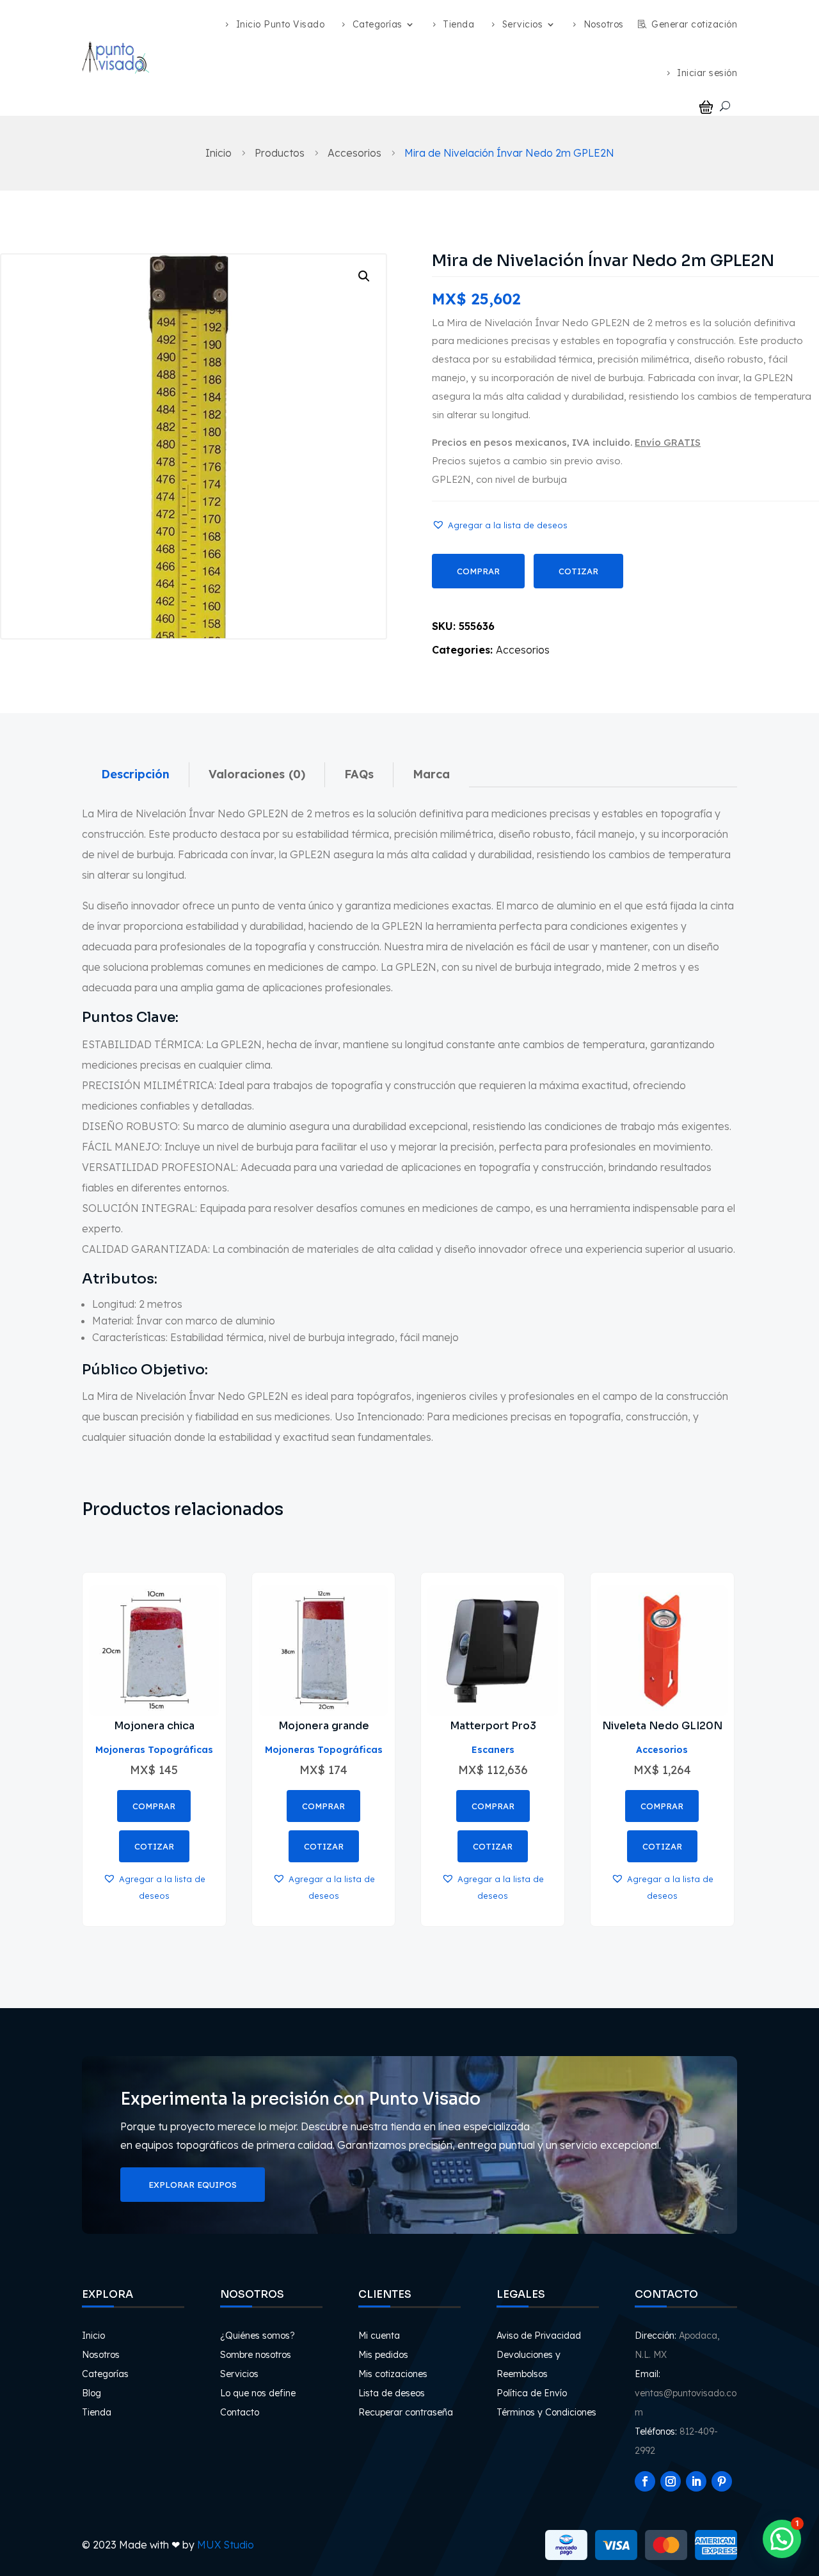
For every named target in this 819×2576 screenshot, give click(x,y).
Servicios (523, 24)
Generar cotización (694, 24)
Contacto (240, 2412)
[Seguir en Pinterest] (722, 2481)
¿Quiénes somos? (258, 2336)
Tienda (458, 24)
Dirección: (656, 2336)
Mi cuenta (379, 2336)
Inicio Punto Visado (280, 24)
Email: (648, 2374)
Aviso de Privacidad (539, 2336)
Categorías (378, 24)
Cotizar (578, 571)
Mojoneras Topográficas (154, 1750)
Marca (431, 774)
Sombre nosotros (256, 2355)
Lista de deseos (392, 2393)
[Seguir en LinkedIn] (696, 2481)
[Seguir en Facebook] (645, 2481)
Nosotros (604, 24)
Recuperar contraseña (406, 2412)
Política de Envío (532, 2393)
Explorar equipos (193, 2185)
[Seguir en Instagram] (671, 2481)
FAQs (359, 774)
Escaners (493, 1750)
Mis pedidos (383, 2355)
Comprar (478, 571)
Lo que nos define (258, 2393)
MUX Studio (226, 2545)
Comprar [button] (154, 1806)
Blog (91, 2393)
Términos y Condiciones (546, 2412)
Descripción (135, 774)
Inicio (93, 2336)
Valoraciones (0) (257, 774)
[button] (364, 276)
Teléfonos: (656, 2431)
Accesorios (523, 650)
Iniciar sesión (707, 73)
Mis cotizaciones (393, 2374)
